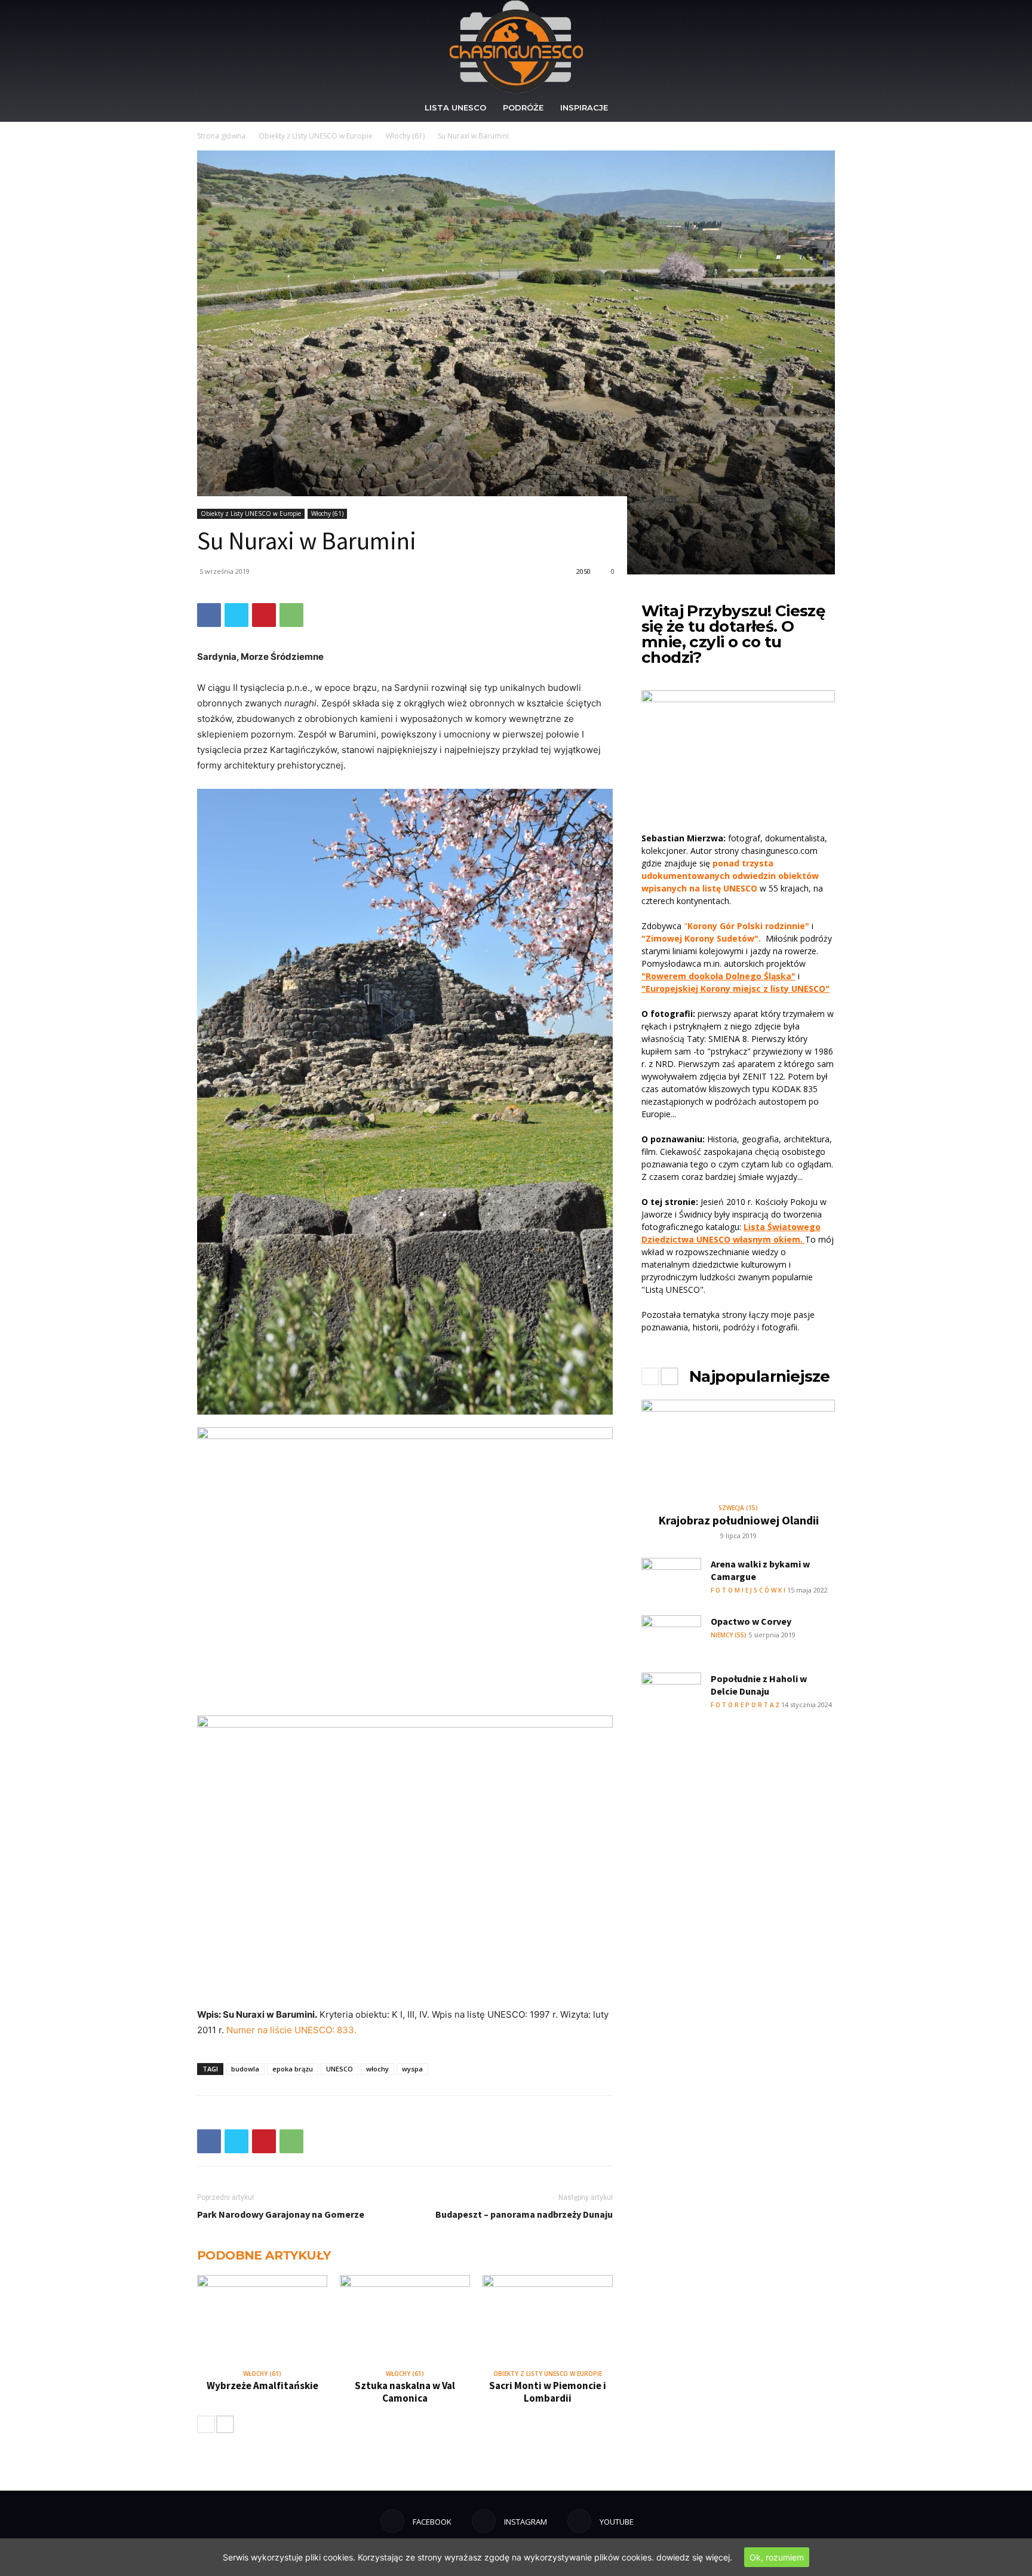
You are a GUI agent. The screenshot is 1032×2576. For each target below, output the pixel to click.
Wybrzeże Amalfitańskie (262, 2386)
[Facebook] (209, 615)
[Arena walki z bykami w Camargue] (671, 1579)
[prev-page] (206, 2424)
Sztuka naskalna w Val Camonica (405, 2392)
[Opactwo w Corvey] (671, 1636)
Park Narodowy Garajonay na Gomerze (281, 2214)
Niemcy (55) (729, 1635)
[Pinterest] (264, 615)
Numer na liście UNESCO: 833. (291, 2030)
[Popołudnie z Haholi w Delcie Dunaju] (671, 1693)
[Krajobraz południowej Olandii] (738, 1447)
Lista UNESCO (455, 107)
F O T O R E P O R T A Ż (745, 1705)
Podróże (523, 107)
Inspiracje (584, 107)
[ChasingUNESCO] (516, 47)
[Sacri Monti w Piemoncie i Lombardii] (548, 2320)
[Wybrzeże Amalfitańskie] (262, 2320)
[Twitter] (236, 615)
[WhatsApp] (291, 615)
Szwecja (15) (738, 1508)
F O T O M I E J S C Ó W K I (748, 1590)
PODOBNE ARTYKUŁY (264, 2255)
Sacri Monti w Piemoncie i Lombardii (548, 2392)
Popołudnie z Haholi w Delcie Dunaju (759, 1685)
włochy (377, 2069)
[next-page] (225, 2424)
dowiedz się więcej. (694, 2557)
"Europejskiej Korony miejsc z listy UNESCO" (735, 989)
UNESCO (340, 2069)
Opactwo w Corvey (751, 1621)
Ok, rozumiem (777, 2557)
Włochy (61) (405, 136)
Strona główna (221, 136)
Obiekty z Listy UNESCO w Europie (316, 136)
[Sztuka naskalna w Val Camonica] (405, 2320)
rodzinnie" (787, 926)
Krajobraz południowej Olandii (738, 1520)
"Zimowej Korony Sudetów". (701, 938)
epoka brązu (293, 2069)
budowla (245, 2069)
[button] (821, 108)
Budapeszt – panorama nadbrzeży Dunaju (524, 2214)
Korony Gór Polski (725, 926)
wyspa (412, 2069)
